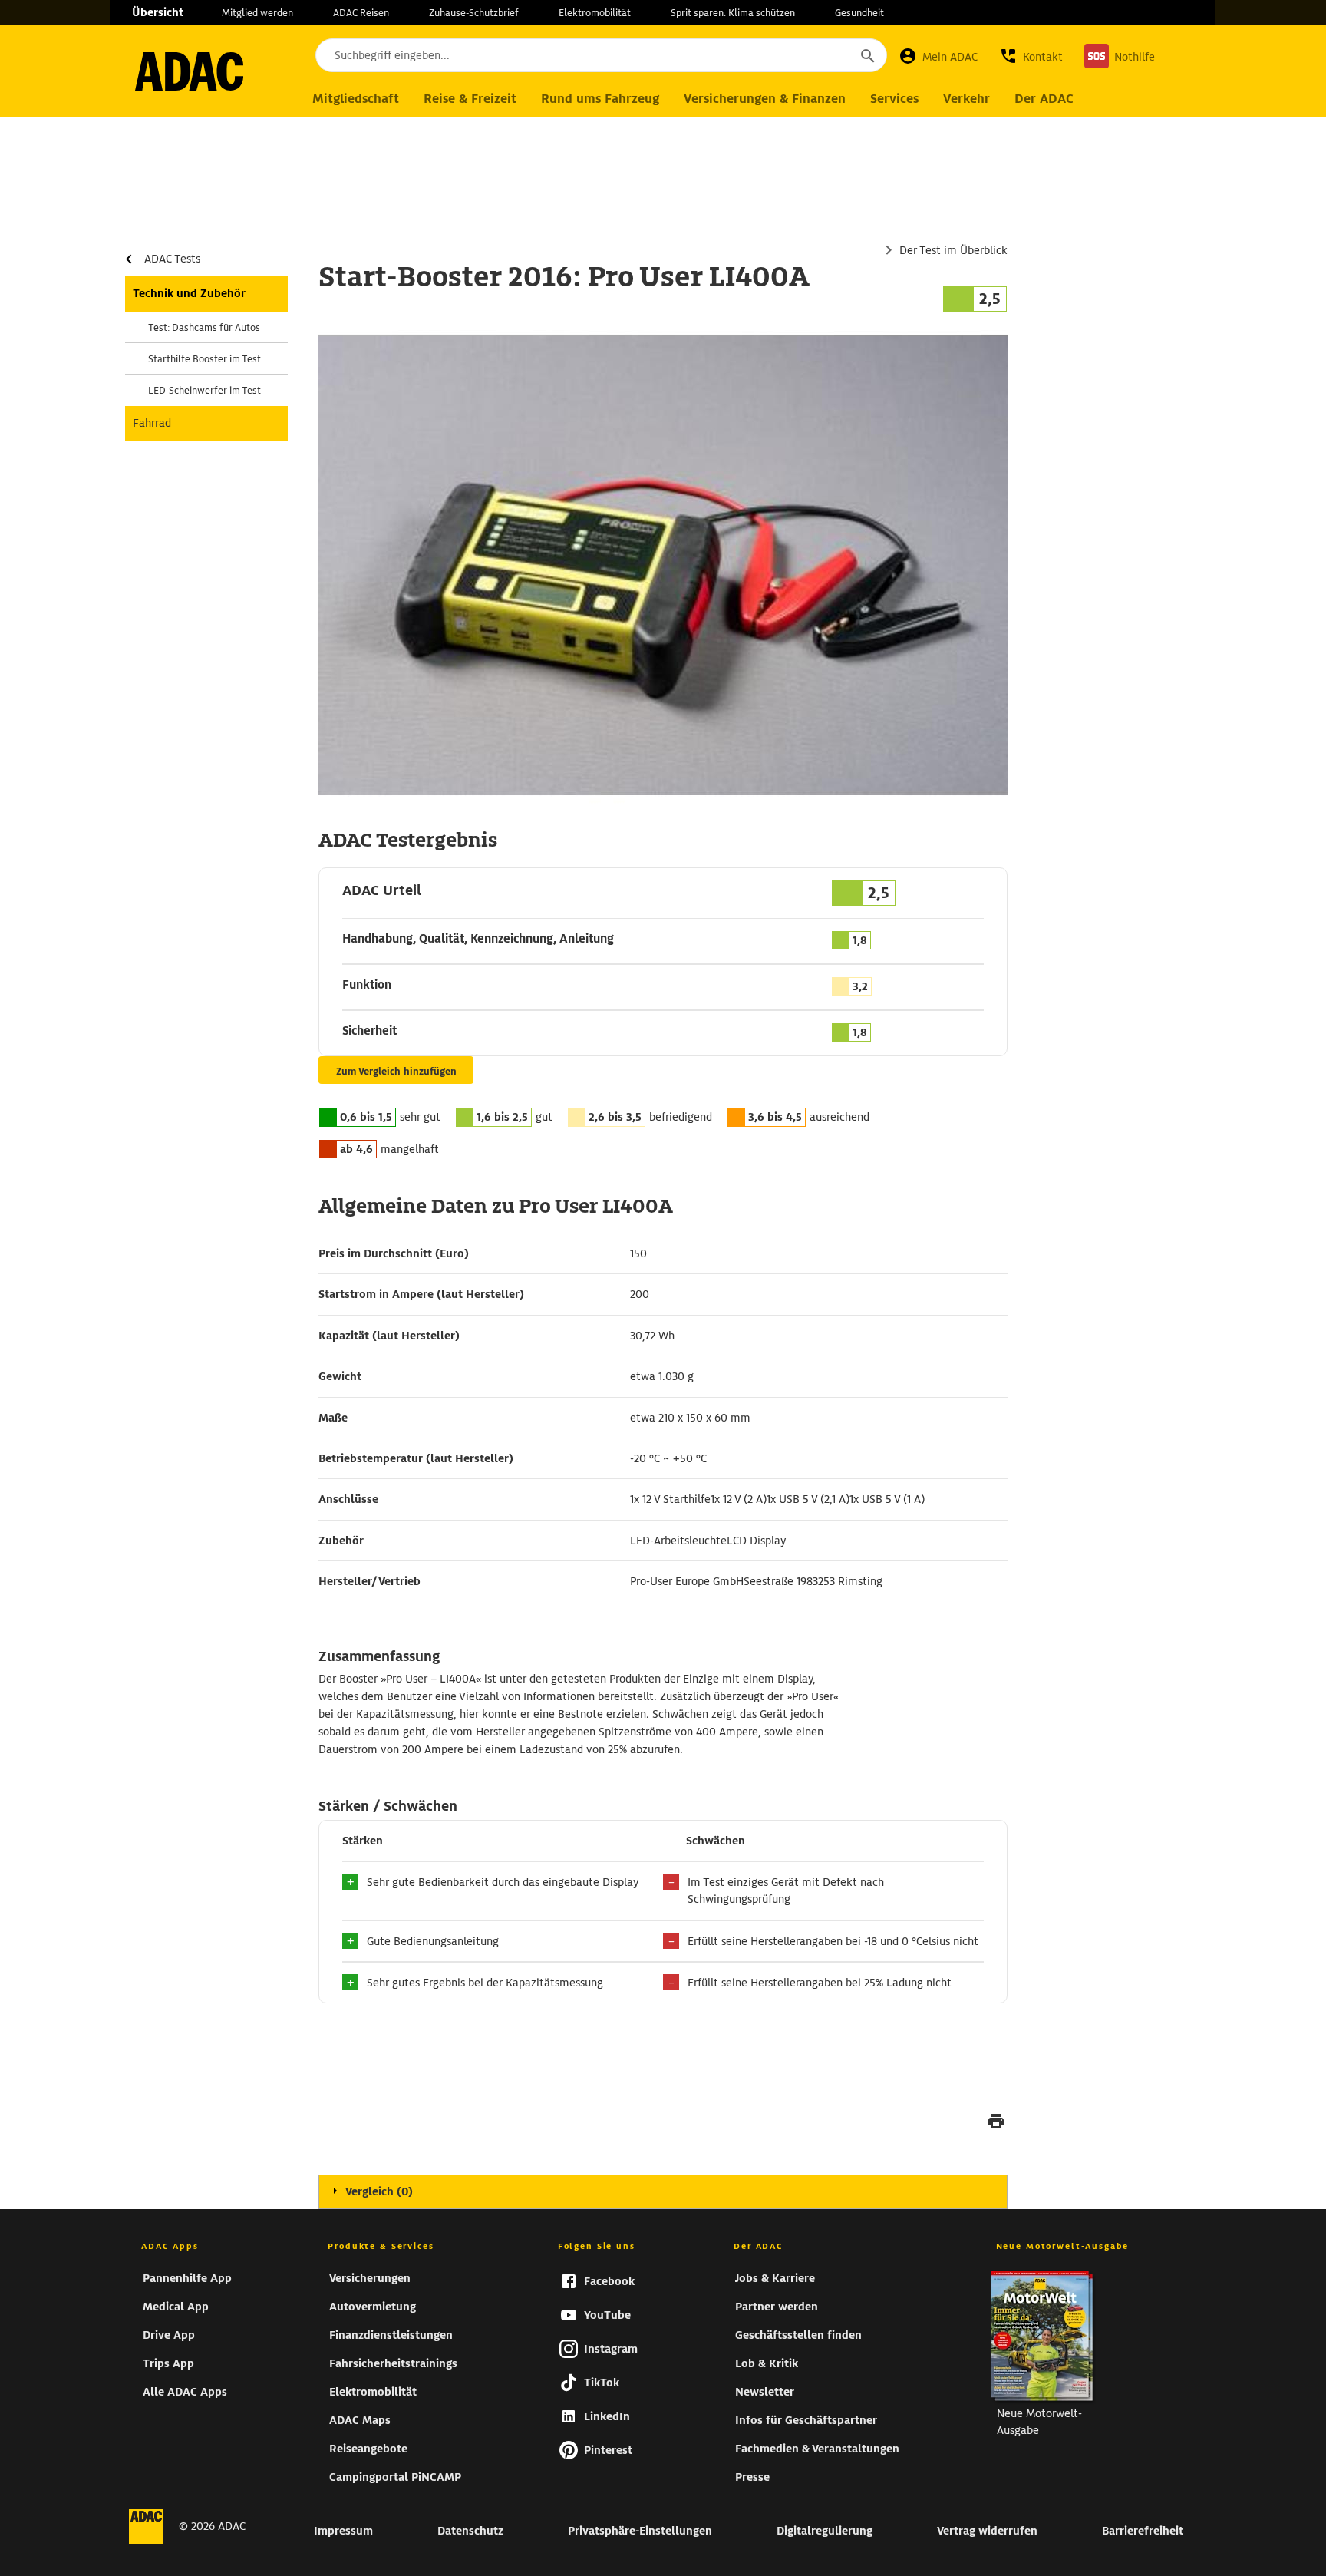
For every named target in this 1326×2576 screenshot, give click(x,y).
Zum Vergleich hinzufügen (396, 1071)
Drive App (169, 2335)
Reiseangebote (368, 2449)
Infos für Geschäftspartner (806, 2420)
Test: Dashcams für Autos (204, 327)
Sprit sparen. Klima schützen (733, 13)
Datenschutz (470, 2531)
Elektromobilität (595, 13)
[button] (1031, 56)
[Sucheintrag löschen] (826, 55)
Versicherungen (370, 2278)
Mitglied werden (257, 13)
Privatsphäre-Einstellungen (640, 2531)
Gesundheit (859, 13)
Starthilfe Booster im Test (205, 359)
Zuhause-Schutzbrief (474, 13)
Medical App (176, 2307)
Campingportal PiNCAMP (395, 2477)
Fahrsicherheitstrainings (393, 2363)
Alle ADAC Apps (185, 2392)
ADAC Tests (172, 259)
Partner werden (777, 2307)
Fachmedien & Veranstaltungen (817, 2449)
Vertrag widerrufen (987, 2531)
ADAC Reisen (361, 13)
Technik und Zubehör (189, 293)
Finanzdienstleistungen (391, 2335)
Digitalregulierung (825, 2531)
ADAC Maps (360, 2420)
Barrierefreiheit (1143, 2531)
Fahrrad (152, 423)
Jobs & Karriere (775, 2278)
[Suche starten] (867, 55)
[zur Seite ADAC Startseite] (189, 71)
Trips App (168, 2363)
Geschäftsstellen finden (798, 2335)
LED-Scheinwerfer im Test (205, 390)
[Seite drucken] (996, 2123)
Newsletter (765, 2392)
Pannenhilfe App (187, 2278)
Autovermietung (373, 2307)
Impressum (343, 2531)
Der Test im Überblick (953, 250)
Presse (752, 2477)
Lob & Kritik (767, 2363)
